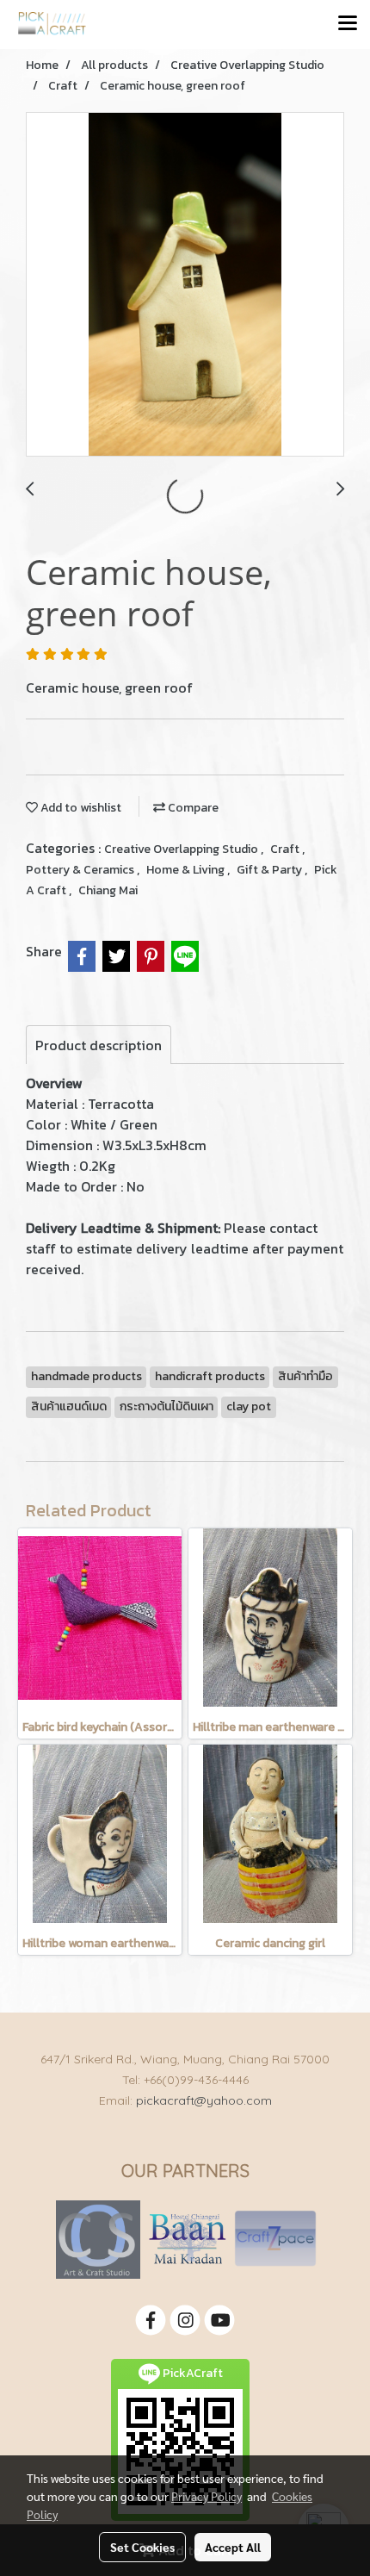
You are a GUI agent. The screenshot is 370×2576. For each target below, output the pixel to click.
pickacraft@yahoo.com (204, 2100)
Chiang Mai (108, 890)
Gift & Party (271, 870)
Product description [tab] (99, 1045)
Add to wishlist (80, 808)
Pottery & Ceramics (81, 870)
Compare (192, 808)
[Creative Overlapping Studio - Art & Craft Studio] (98, 2239)
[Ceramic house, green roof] (185, 285)
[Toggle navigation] (348, 24)
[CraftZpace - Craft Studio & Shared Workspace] (275, 2239)
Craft (286, 849)
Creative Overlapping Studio (182, 849)
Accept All (233, 2547)
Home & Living (187, 870)
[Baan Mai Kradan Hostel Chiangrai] (187, 2239)
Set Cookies (142, 2547)
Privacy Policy (207, 2496)
